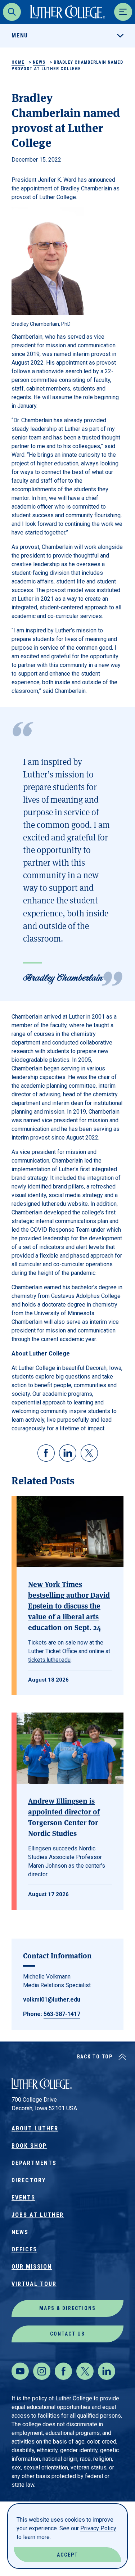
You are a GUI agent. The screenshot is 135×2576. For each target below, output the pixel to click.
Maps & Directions (67, 2308)
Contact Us (67, 2334)
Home (18, 62)
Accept (67, 2555)
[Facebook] (63, 2371)
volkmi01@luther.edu (52, 2000)
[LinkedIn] (107, 2371)
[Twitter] (85, 2371)
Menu (20, 35)
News (39, 62)
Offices (24, 2249)
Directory (29, 2180)
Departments (34, 2163)
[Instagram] (42, 2371)
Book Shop (29, 2146)
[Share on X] (89, 1453)
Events (23, 2198)
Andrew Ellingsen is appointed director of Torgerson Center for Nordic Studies (64, 1817)
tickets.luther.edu (49, 1660)
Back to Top (95, 2057)
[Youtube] (20, 2371)
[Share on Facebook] (46, 1453)
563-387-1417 (62, 2014)
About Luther (35, 2128)
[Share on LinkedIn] (68, 1453)
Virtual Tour (34, 2284)
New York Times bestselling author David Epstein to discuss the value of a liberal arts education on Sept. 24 (69, 1605)
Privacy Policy (98, 2528)
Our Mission (32, 2267)
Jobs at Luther (38, 2215)
